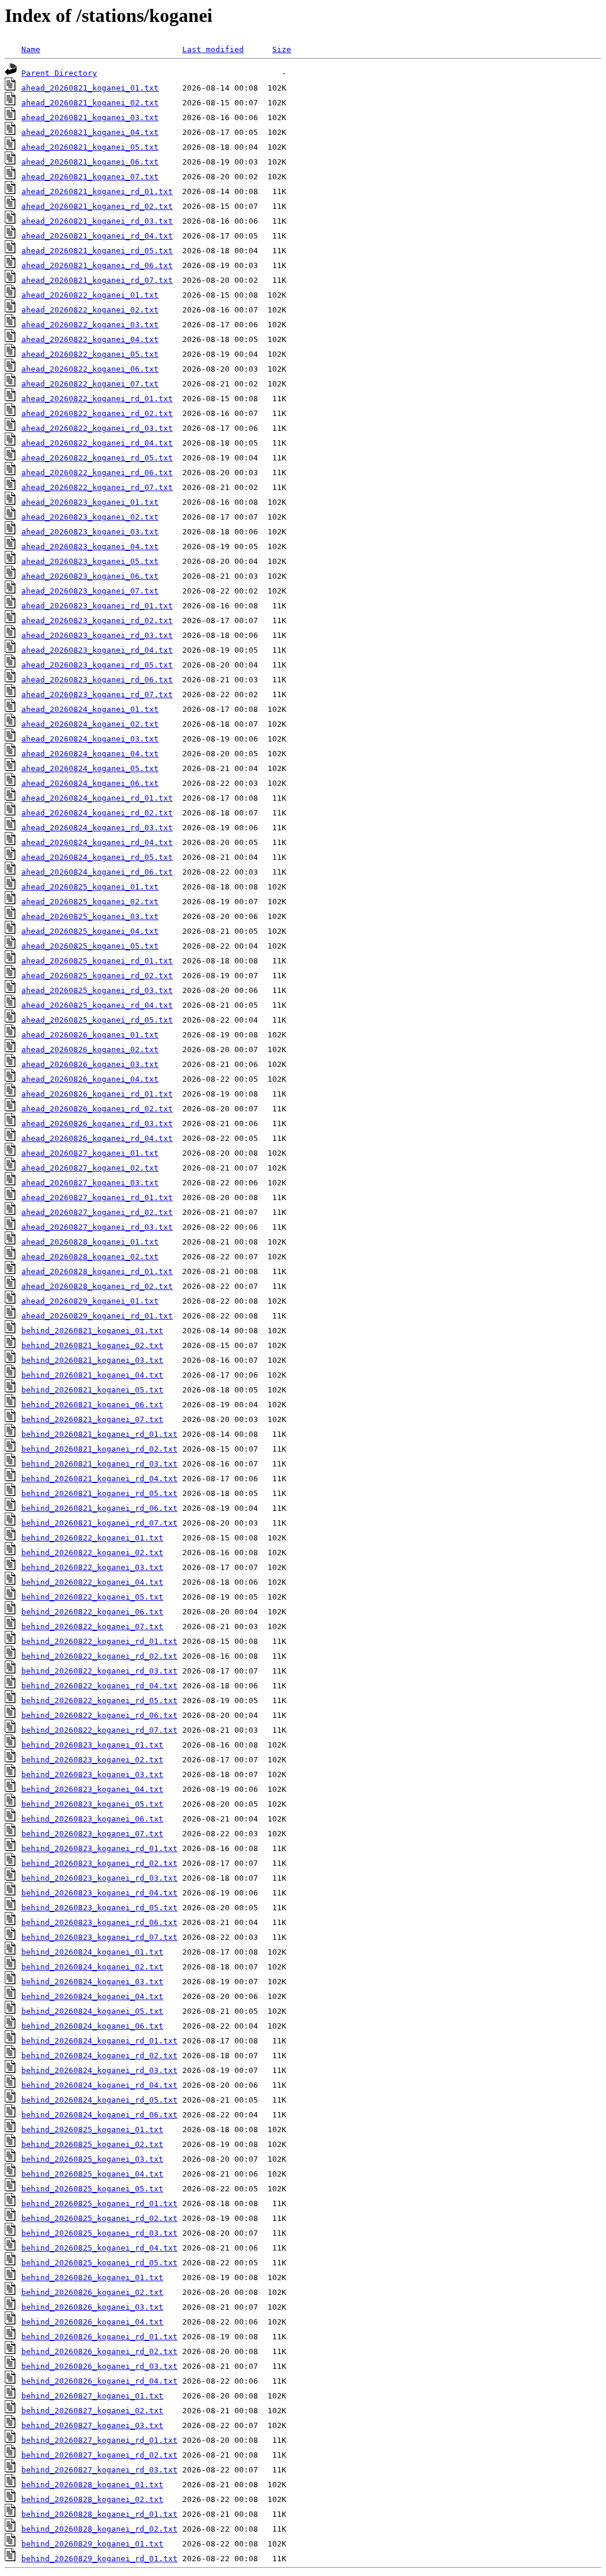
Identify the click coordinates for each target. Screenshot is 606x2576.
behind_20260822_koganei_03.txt (92, 1567)
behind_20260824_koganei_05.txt (92, 2011)
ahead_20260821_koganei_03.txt (90, 117)
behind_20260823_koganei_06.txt (92, 1819)
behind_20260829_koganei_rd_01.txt (99, 2559)
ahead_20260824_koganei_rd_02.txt (97, 813)
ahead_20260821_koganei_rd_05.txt (97, 251)
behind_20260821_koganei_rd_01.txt (99, 1434)
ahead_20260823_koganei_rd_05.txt (97, 665)
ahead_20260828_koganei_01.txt (90, 1242)
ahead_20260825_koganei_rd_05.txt (97, 1020)
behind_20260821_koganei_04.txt (92, 1375)
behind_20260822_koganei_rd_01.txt (99, 1641)
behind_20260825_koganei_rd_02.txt (99, 2218)
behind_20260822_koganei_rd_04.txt (99, 1686)
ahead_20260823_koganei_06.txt (90, 576)
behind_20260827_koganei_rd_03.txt (99, 2470)
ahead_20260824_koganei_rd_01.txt (97, 798)
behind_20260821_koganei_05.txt (92, 1390)
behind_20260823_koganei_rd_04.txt (99, 1893)
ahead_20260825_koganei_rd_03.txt (97, 990)
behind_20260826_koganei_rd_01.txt (99, 2337)
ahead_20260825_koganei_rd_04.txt (97, 1005)
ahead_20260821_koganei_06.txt (90, 162)
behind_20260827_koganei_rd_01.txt (99, 2440)
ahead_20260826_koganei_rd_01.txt (97, 1094)
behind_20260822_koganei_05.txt (92, 1597)
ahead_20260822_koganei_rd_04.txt (97, 443)
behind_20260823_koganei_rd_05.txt (99, 1908)
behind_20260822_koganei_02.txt (92, 1553)
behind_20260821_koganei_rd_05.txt (99, 1493)
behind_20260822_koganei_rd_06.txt (99, 1715)
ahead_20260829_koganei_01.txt (90, 1301)
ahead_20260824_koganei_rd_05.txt (97, 857)
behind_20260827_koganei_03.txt (92, 2425)
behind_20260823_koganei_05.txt (92, 1804)
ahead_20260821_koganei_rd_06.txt (97, 265)
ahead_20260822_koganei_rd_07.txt (97, 487)
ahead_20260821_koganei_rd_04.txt (97, 236)
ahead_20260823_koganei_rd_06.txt (97, 680)
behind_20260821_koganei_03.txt (92, 1360)
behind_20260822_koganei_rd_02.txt (99, 1656)
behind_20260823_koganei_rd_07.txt (99, 1937)
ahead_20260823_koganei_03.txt (90, 532)
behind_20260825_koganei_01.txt (92, 2130)
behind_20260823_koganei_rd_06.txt (99, 1922)
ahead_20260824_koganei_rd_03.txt (97, 828)
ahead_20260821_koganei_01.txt (90, 88)
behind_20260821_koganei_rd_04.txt (99, 1479)
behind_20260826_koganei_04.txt (92, 2322)
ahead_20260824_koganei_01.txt (90, 709)
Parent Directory (59, 73)
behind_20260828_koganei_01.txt (92, 2485)
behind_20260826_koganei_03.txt (92, 2307)
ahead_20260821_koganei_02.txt (90, 103)
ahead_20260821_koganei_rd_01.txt (97, 191)
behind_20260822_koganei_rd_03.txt (99, 1671)
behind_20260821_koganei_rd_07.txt (99, 1523)
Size (282, 49)
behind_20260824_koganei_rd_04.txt (99, 2085)
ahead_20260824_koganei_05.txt (90, 768)
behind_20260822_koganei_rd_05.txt (99, 1700)
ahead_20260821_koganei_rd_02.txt (97, 206)
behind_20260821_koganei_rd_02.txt (99, 1449)
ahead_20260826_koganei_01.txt (90, 1035)
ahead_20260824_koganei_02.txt (90, 724)
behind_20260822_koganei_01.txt (92, 1538)
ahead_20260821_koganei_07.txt (90, 177)
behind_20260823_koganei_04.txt (92, 1789)
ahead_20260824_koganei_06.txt (90, 783)
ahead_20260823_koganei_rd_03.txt (97, 635)
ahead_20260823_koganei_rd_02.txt (97, 620)
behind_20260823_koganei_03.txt (92, 1774)
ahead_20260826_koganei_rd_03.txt (97, 1123)
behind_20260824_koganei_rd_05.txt (99, 2100)
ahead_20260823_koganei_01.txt (90, 502)
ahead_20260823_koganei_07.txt (90, 591)
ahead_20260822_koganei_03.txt (90, 325)
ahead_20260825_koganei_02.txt (90, 902)
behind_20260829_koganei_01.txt (92, 2544)
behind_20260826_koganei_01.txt (92, 2277)
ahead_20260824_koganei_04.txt (90, 754)
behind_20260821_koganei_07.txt (92, 1419)
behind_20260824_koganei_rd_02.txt (99, 2056)
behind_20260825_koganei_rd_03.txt (99, 2233)
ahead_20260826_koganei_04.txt (90, 1079)
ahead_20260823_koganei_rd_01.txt (97, 606)
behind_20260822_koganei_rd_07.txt (99, 1730)
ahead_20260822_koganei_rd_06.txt (97, 473)
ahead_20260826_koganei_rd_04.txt (97, 1138)
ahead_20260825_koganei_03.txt (90, 916)
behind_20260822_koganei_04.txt (92, 1582)
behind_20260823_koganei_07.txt (92, 1834)
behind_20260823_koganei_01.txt (92, 1745)
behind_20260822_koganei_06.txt (92, 1612)
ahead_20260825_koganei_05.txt (90, 946)
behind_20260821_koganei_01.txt (92, 1331)
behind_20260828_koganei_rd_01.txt (99, 2514)
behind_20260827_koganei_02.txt (92, 2411)
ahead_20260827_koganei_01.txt (90, 1153)
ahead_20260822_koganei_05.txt (90, 354)
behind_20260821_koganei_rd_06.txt (99, 1508)
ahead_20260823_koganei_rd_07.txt (97, 694)
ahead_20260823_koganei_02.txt (90, 517)
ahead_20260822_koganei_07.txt (90, 384)
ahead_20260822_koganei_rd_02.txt (97, 413)
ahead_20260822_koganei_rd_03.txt (97, 428)
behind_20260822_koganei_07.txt (92, 1626)
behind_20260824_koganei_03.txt (92, 1982)
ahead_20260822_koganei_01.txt (90, 295)
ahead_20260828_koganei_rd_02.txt (97, 1286)
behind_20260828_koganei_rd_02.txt (99, 2529)
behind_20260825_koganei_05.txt (92, 2189)
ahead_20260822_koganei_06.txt (90, 369)
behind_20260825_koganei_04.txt (92, 2174)
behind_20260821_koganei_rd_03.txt (99, 1464)
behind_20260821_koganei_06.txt (92, 1405)
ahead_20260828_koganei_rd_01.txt (97, 1271)
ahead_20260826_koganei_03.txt (90, 1064)
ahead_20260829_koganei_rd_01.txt (97, 1316)
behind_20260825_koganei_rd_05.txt (99, 2263)
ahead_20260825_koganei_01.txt (90, 887)
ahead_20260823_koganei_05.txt (90, 561)
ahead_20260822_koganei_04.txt (90, 339)
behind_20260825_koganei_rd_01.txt (99, 2203)
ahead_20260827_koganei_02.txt (90, 1168)
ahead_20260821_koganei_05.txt (90, 147)
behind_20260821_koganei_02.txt (92, 1345)
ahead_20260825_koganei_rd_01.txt (97, 961)
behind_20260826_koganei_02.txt (92, 2292)
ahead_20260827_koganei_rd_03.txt (97, 1227)
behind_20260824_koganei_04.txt (92, 1996)
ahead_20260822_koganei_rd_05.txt (97, 458)
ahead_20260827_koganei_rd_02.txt (97, 1212)
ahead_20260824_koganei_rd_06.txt (97, 872)
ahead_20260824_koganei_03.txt (90, 739)
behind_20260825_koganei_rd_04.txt (99, 2248)
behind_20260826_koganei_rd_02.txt (99, 2351)
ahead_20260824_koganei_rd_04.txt (97, 842)
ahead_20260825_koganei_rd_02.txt (97, 976)
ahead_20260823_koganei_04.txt (90, 547)
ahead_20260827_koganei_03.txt (90, 1183)
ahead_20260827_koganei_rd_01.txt (97, 1197)
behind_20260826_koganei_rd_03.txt (99, 2366)
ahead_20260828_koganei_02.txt (90, 1257)
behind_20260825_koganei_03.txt (92, 2159)
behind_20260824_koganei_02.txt (92, 1967)
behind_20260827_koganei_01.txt (92, 2396)
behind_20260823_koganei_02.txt (92, 1760)
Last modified (213, 49)
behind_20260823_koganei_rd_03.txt (99, 1878)
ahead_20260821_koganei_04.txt (90, 132)
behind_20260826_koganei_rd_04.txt (99, 2381)
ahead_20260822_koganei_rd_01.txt (97, 399)
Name (31, 49)
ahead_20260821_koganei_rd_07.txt (97, 280)
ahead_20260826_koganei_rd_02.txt (97, 1109)
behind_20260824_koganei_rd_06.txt (99, 2115)
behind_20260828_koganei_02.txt (92, 2499)
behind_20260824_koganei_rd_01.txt (99, 2041)
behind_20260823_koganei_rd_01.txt (99, 1848)
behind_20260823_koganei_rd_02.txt (99, 1863)
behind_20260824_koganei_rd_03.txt (99, 2070)
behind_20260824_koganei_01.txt (92, 1952)
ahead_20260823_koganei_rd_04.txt (97, 650)
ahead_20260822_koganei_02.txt (90, 310)
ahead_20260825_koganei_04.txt (90, 931)
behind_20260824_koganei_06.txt (92, 2026)
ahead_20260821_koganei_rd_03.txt (97, 221)
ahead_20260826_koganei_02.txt (90, 1050)
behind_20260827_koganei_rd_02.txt (99, 2455)
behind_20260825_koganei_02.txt (92, 2144)
